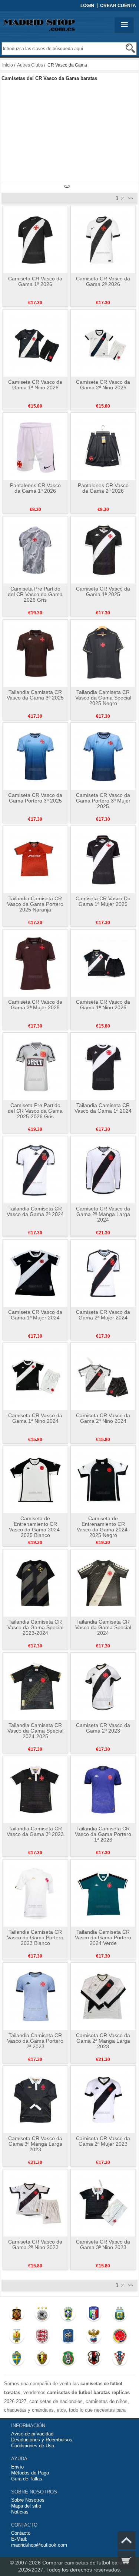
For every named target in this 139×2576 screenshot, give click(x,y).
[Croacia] (120, 2360)
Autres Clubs (30, 65)
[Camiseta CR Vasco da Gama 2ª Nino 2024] (103, 1376)
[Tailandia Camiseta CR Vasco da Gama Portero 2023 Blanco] (35, 1893)
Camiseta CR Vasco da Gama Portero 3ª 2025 (35, 798)
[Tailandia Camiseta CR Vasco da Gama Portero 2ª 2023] (35, 1996)
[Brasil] (68, 2315)
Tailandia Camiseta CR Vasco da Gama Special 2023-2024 (35, 1627)
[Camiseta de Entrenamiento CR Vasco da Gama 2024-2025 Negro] (103, 1479)
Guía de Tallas (27, 2479)
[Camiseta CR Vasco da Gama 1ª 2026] (35, 239)
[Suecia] (16, 2360)
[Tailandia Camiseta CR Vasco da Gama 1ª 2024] (103, 1066)
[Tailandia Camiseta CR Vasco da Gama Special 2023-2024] (35, 1583)
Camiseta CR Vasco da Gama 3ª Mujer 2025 (35, 1005)
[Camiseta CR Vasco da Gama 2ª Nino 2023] (35, 2203)
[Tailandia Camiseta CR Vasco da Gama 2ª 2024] (35, 1170)
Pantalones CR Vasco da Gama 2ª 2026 (103, 488)
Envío (17, 2467)
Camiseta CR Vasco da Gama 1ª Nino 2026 (35, 385)
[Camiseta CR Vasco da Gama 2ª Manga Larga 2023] (103, 1996)
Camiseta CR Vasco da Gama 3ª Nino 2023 (103, 2244)
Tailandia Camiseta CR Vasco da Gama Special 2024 (103, 1627)
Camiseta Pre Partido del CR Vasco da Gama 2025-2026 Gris (35, 1111)
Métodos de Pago (30, 2473)
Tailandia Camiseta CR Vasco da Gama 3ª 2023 (35, 1831)
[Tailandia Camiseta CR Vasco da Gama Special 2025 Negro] (103, 653)
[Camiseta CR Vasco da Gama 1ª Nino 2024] (35, 1376)
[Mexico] (68, 2360)
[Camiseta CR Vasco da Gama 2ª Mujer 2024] (103, 1273)
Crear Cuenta (118, 6)
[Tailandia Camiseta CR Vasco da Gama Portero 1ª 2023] (103, 1789)
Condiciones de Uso (33, 2446)
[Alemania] (42, 2315)
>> (130, 199)
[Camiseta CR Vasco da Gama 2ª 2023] (103, 1686)
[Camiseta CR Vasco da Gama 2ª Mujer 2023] (103, 2099)
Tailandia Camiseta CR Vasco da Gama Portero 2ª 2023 (35, 2041)
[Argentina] (120, 2315)
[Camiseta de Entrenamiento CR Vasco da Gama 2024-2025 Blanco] (35, 1479)
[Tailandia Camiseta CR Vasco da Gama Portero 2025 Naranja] (35, 859)
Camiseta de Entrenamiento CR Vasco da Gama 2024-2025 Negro (103, 1527)
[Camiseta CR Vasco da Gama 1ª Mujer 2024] (35, 1273)
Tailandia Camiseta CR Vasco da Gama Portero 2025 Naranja (35, 904)
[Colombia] (120, 2338)
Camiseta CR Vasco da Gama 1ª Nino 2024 (35, 1418)
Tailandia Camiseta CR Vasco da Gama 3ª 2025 (35, 695)
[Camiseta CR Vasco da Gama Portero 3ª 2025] (35, 756)
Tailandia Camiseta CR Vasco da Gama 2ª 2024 (35, 1211)
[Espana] (16, 2315)
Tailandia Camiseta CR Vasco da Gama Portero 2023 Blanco (35, 1937)
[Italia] (94, 2315)
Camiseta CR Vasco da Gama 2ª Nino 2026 (103, 385)
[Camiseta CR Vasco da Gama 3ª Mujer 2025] (35, 963)
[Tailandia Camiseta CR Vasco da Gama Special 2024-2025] (35, 1686)
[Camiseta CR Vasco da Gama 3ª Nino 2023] (103, 2203)
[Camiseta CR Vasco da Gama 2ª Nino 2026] (103, 343)
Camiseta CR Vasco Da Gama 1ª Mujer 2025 (103, 901)
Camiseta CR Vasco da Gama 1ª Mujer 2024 (35, 1315)
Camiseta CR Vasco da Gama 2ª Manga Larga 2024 (103, 1214)
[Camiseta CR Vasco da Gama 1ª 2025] (103, 550)
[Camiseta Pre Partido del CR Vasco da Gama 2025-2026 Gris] (35, 1066)
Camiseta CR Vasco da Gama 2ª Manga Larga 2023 (103, 2041)
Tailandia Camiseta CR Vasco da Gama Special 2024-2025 (35, 1731)
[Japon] (94, 2360)
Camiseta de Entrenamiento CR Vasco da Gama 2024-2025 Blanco (35, 1527)
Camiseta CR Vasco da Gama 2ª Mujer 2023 (103, 2141)
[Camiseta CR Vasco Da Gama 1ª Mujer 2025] (103, 859)
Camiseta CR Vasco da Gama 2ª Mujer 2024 (103, 1315)
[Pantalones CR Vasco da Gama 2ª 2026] (103, 446)
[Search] (130, 48)
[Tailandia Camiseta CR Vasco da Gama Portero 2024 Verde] (103, 1893)
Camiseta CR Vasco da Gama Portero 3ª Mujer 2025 (103, 801)
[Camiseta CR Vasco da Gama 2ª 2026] (103, 239)
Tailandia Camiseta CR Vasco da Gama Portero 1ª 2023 (103, 1834)
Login (87, 6)
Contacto (21, 2533)
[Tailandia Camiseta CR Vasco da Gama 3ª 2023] (35, 1789)
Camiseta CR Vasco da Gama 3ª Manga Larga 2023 (35, 2144)
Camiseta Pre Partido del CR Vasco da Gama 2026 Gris (35, 594)
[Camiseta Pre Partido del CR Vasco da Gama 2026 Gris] (35, 550)
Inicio (8, 65)
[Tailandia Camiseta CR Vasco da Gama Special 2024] (103, 1583)
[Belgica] (42, 2360)
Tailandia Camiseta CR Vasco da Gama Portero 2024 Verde (103, 1937)
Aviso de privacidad (32, 2434)
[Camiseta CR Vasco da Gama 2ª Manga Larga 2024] (103, 1170)
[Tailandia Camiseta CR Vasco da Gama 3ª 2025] (35, 653)
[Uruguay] (16, 2338)
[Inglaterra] (42, 2338)
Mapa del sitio (26, 2506)
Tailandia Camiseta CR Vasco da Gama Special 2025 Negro (103, 698)
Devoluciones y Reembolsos (42, 2440)
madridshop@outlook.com (39, 2545)
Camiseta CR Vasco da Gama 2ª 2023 (103, 1728)
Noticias (20, 2512)
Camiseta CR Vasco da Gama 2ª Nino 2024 (103, 1418)
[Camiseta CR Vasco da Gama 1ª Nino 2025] (103, 963)
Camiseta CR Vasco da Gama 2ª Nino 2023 (35, 2244)
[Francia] (68, 2338)
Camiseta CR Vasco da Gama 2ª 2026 (103, 281)
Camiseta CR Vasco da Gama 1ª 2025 (103, 591)
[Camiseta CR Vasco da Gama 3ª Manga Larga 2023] (35, 2099)
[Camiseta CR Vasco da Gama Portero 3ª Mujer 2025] (103, 756)
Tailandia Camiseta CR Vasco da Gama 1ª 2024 (103, 1108)
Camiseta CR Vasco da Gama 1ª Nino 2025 (103, 1005)
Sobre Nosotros (28, 2500)
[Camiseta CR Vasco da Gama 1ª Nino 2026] (35, 343)
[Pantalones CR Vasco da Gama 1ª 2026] (35, 446)
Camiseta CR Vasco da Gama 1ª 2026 (35, 281)
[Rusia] (94, 2338)
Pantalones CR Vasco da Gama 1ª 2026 (35, 488)
